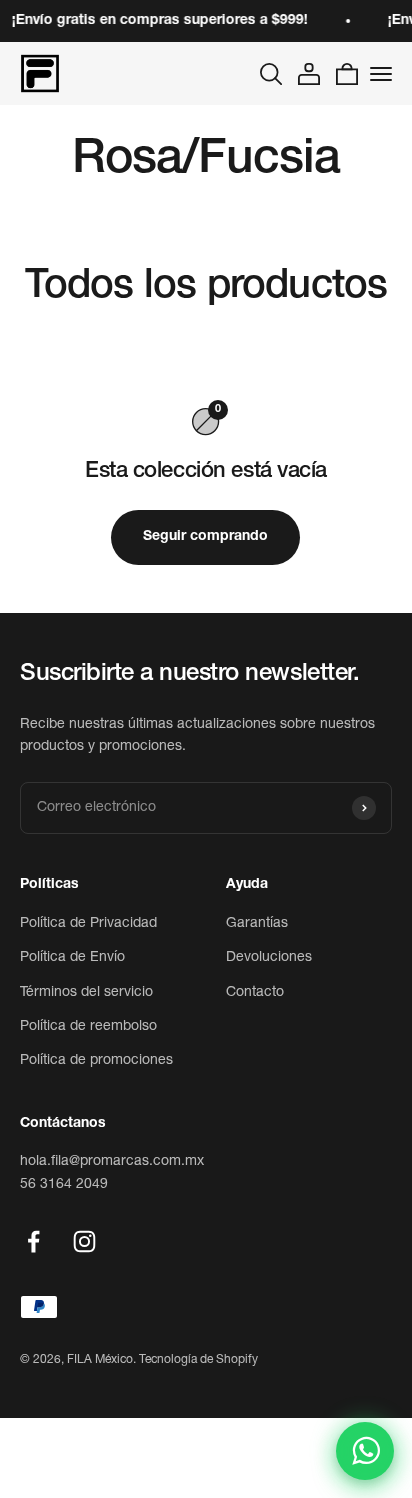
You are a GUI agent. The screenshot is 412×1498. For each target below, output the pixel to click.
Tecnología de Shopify (198, 1360)
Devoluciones (269, 958)
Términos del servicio (86, 993)
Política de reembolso (88, 1027)
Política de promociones (96, 1061)
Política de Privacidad (88, 924)
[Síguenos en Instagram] (84, 1241)
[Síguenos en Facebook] (33, 1241)
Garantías (257, 924)
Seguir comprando (205, 537)
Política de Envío (72, 958)
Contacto (255, 993)
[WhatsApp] (365, 1451)
